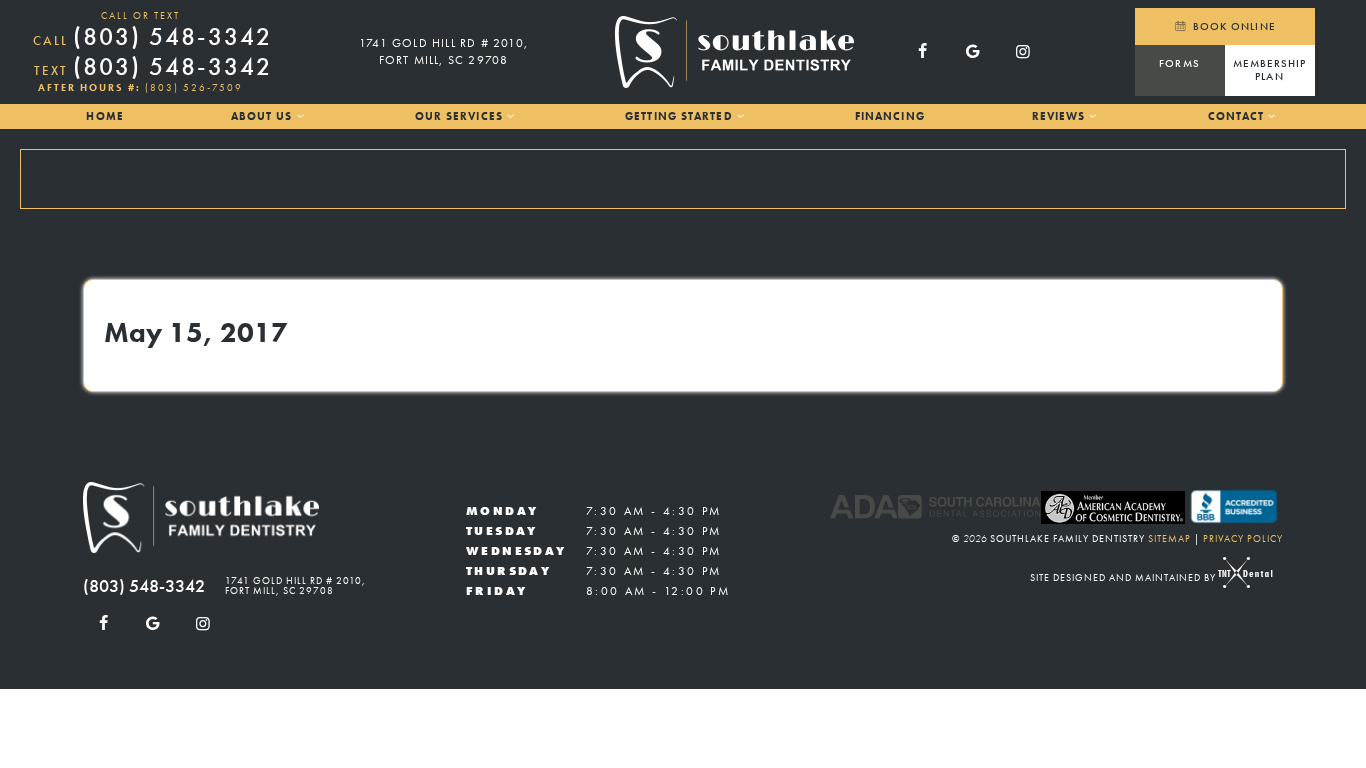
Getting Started (679, 116)
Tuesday (502, 531)
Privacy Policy (1243, 538)
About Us (262, 116)
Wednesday (516, 551)
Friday (496, 591)
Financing (890, 116)
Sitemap (1169, 538)
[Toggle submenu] (299, 116)
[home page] (734, 52)
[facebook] (923, 52)
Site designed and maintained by (1124, 577)
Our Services (459, 116)
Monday (502, 511)
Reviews (1059, 116)
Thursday (508, 571)
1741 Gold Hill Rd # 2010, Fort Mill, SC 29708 (443, 51)
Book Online (1232, 26)
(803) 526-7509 (194, 87)
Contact (1236, 116)
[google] (973, 52)
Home (104, 116)
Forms (1179, 63)
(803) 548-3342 (152, 37)
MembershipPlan (1270, 69)
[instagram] (1023, 52)
